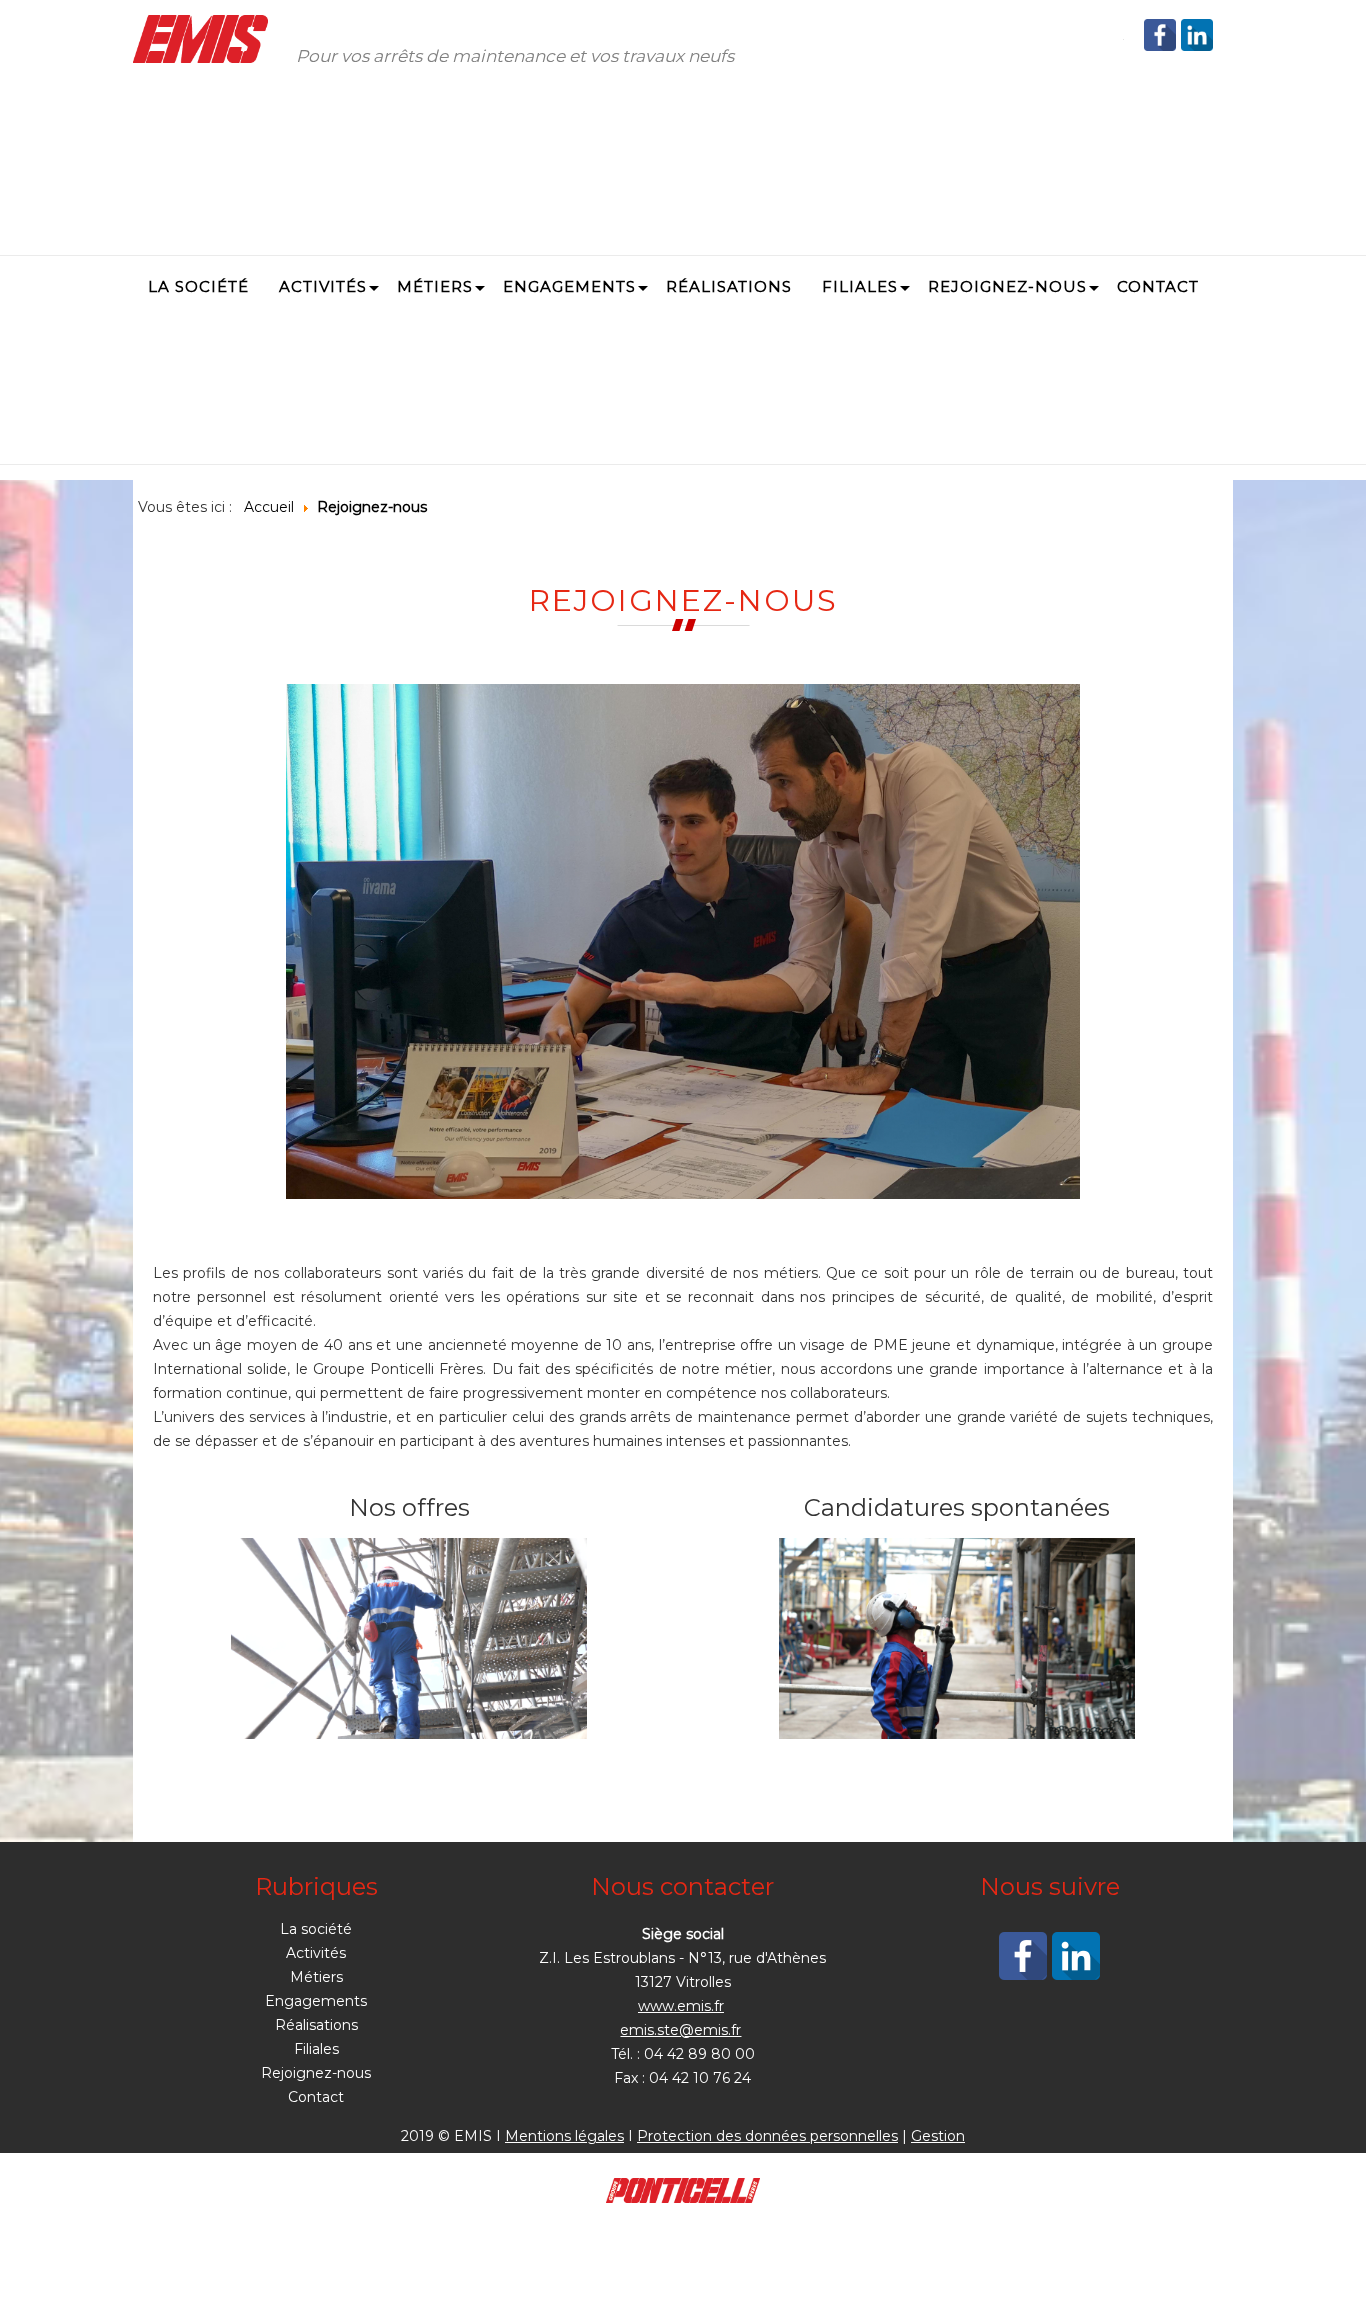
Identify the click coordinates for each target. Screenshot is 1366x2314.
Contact (316, 2097)
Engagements (316, 2001)
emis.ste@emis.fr (680, 2030)
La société (316, 1929)
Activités (316, 1953)
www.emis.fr (681, 2006)
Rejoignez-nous (316, 2073)
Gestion (938, 2136)
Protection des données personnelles (767, 2136)
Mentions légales (564, 2136)
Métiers (316, 1977)
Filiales (316, 2049)
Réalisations (316, 2025)
